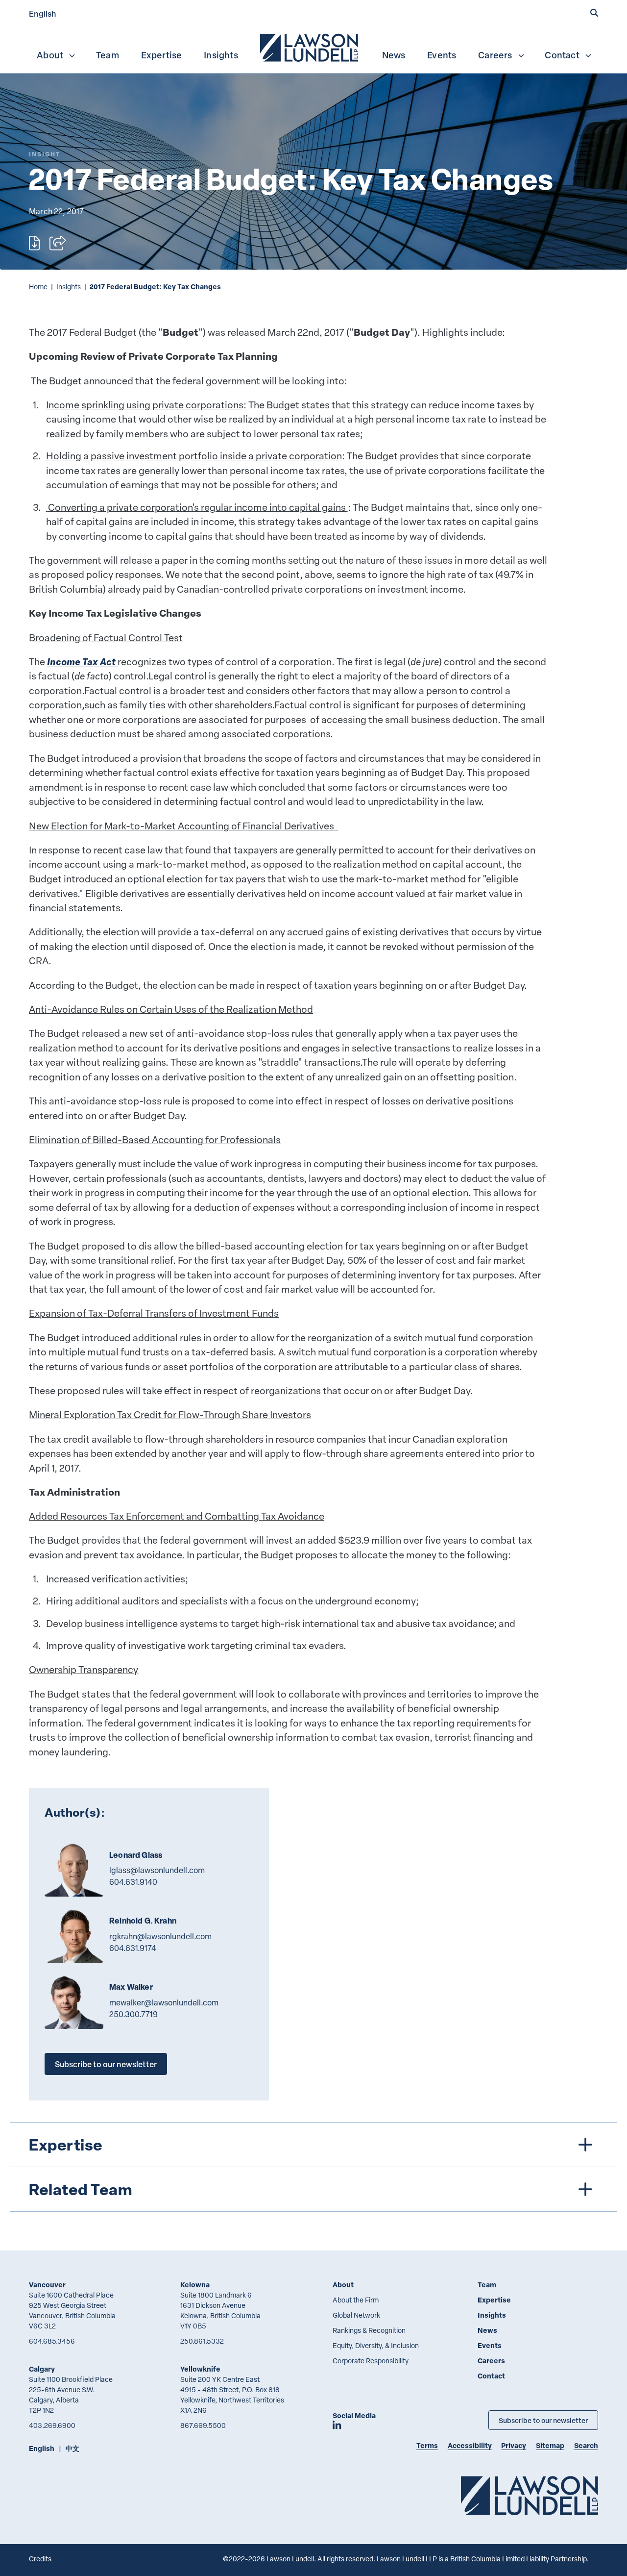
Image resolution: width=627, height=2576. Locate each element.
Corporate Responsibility (371, 2361)
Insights (221, 55)
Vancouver (47, 2285)
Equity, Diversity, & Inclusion (376, 2345)
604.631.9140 (133, 1882)
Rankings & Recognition (369, 2330)
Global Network (356, 2315)
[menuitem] (310, 47)
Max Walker (131, 1987)
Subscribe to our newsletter (106, 2064)
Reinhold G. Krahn (143, 1921)
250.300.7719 (133, 2014)
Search (586, 2445)
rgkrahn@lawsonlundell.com (160, 1936)
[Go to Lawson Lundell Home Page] (530, 2495)
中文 (72, 2448)
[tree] (314, 2167)
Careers (495, 55)
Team (108, 55)
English (43, 13)
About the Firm (356, 2300)
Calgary (42, 2369)
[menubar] (313, 47)
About (50, 55)
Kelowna (195, 2285)
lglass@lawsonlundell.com (157, 1870)
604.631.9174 (133, 1948)
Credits (40, 2559)
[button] (594, 13)
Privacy (514, 2445)
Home (38, 287)
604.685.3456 (52, 2341)
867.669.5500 (203, 2425)
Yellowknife (200, 2369)
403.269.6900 (52, 2425)
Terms (427, 2445)
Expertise (162, 55)
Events (442, 55)
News (394, 55)
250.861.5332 (202, 2341)
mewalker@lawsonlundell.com (164, 2002)
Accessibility (470, 2445)
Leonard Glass (136, 1855)
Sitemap (550, 2445)
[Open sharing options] (58, 243)
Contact (562, 55)
